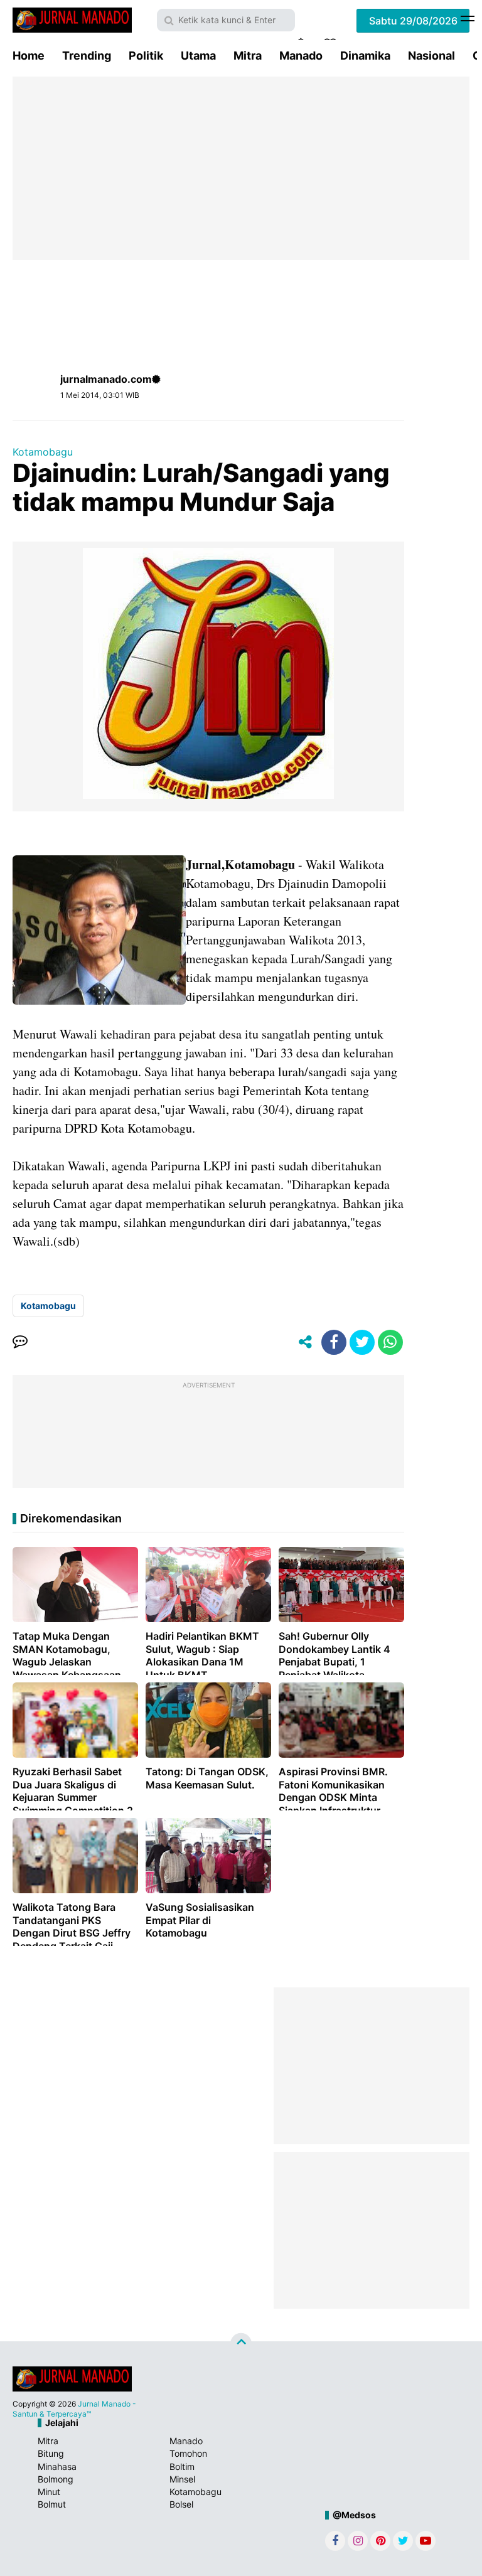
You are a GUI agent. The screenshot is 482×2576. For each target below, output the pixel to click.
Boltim (182, 2466)
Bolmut (52, 2504)
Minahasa (57, 2466)
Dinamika (365, 56)
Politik (146, 56)
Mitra (248, 56)
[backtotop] (241, 2344)
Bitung (51, 2453)
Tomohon (188, 2453)
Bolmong (56, 2479)
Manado (301, 56)
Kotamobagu (43, 452)
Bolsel (181, 2504)
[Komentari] (20, 1342)
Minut (49, 2492)
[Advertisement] (241, 168)
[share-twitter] (362, 1342)
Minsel (182, 2479)
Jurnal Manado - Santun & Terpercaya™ (74, 2409)
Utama (198, 56)
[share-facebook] (334, 1342)
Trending (87, 56)
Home (29, 56)
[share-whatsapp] (390, 1342)
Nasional (431, 56)
